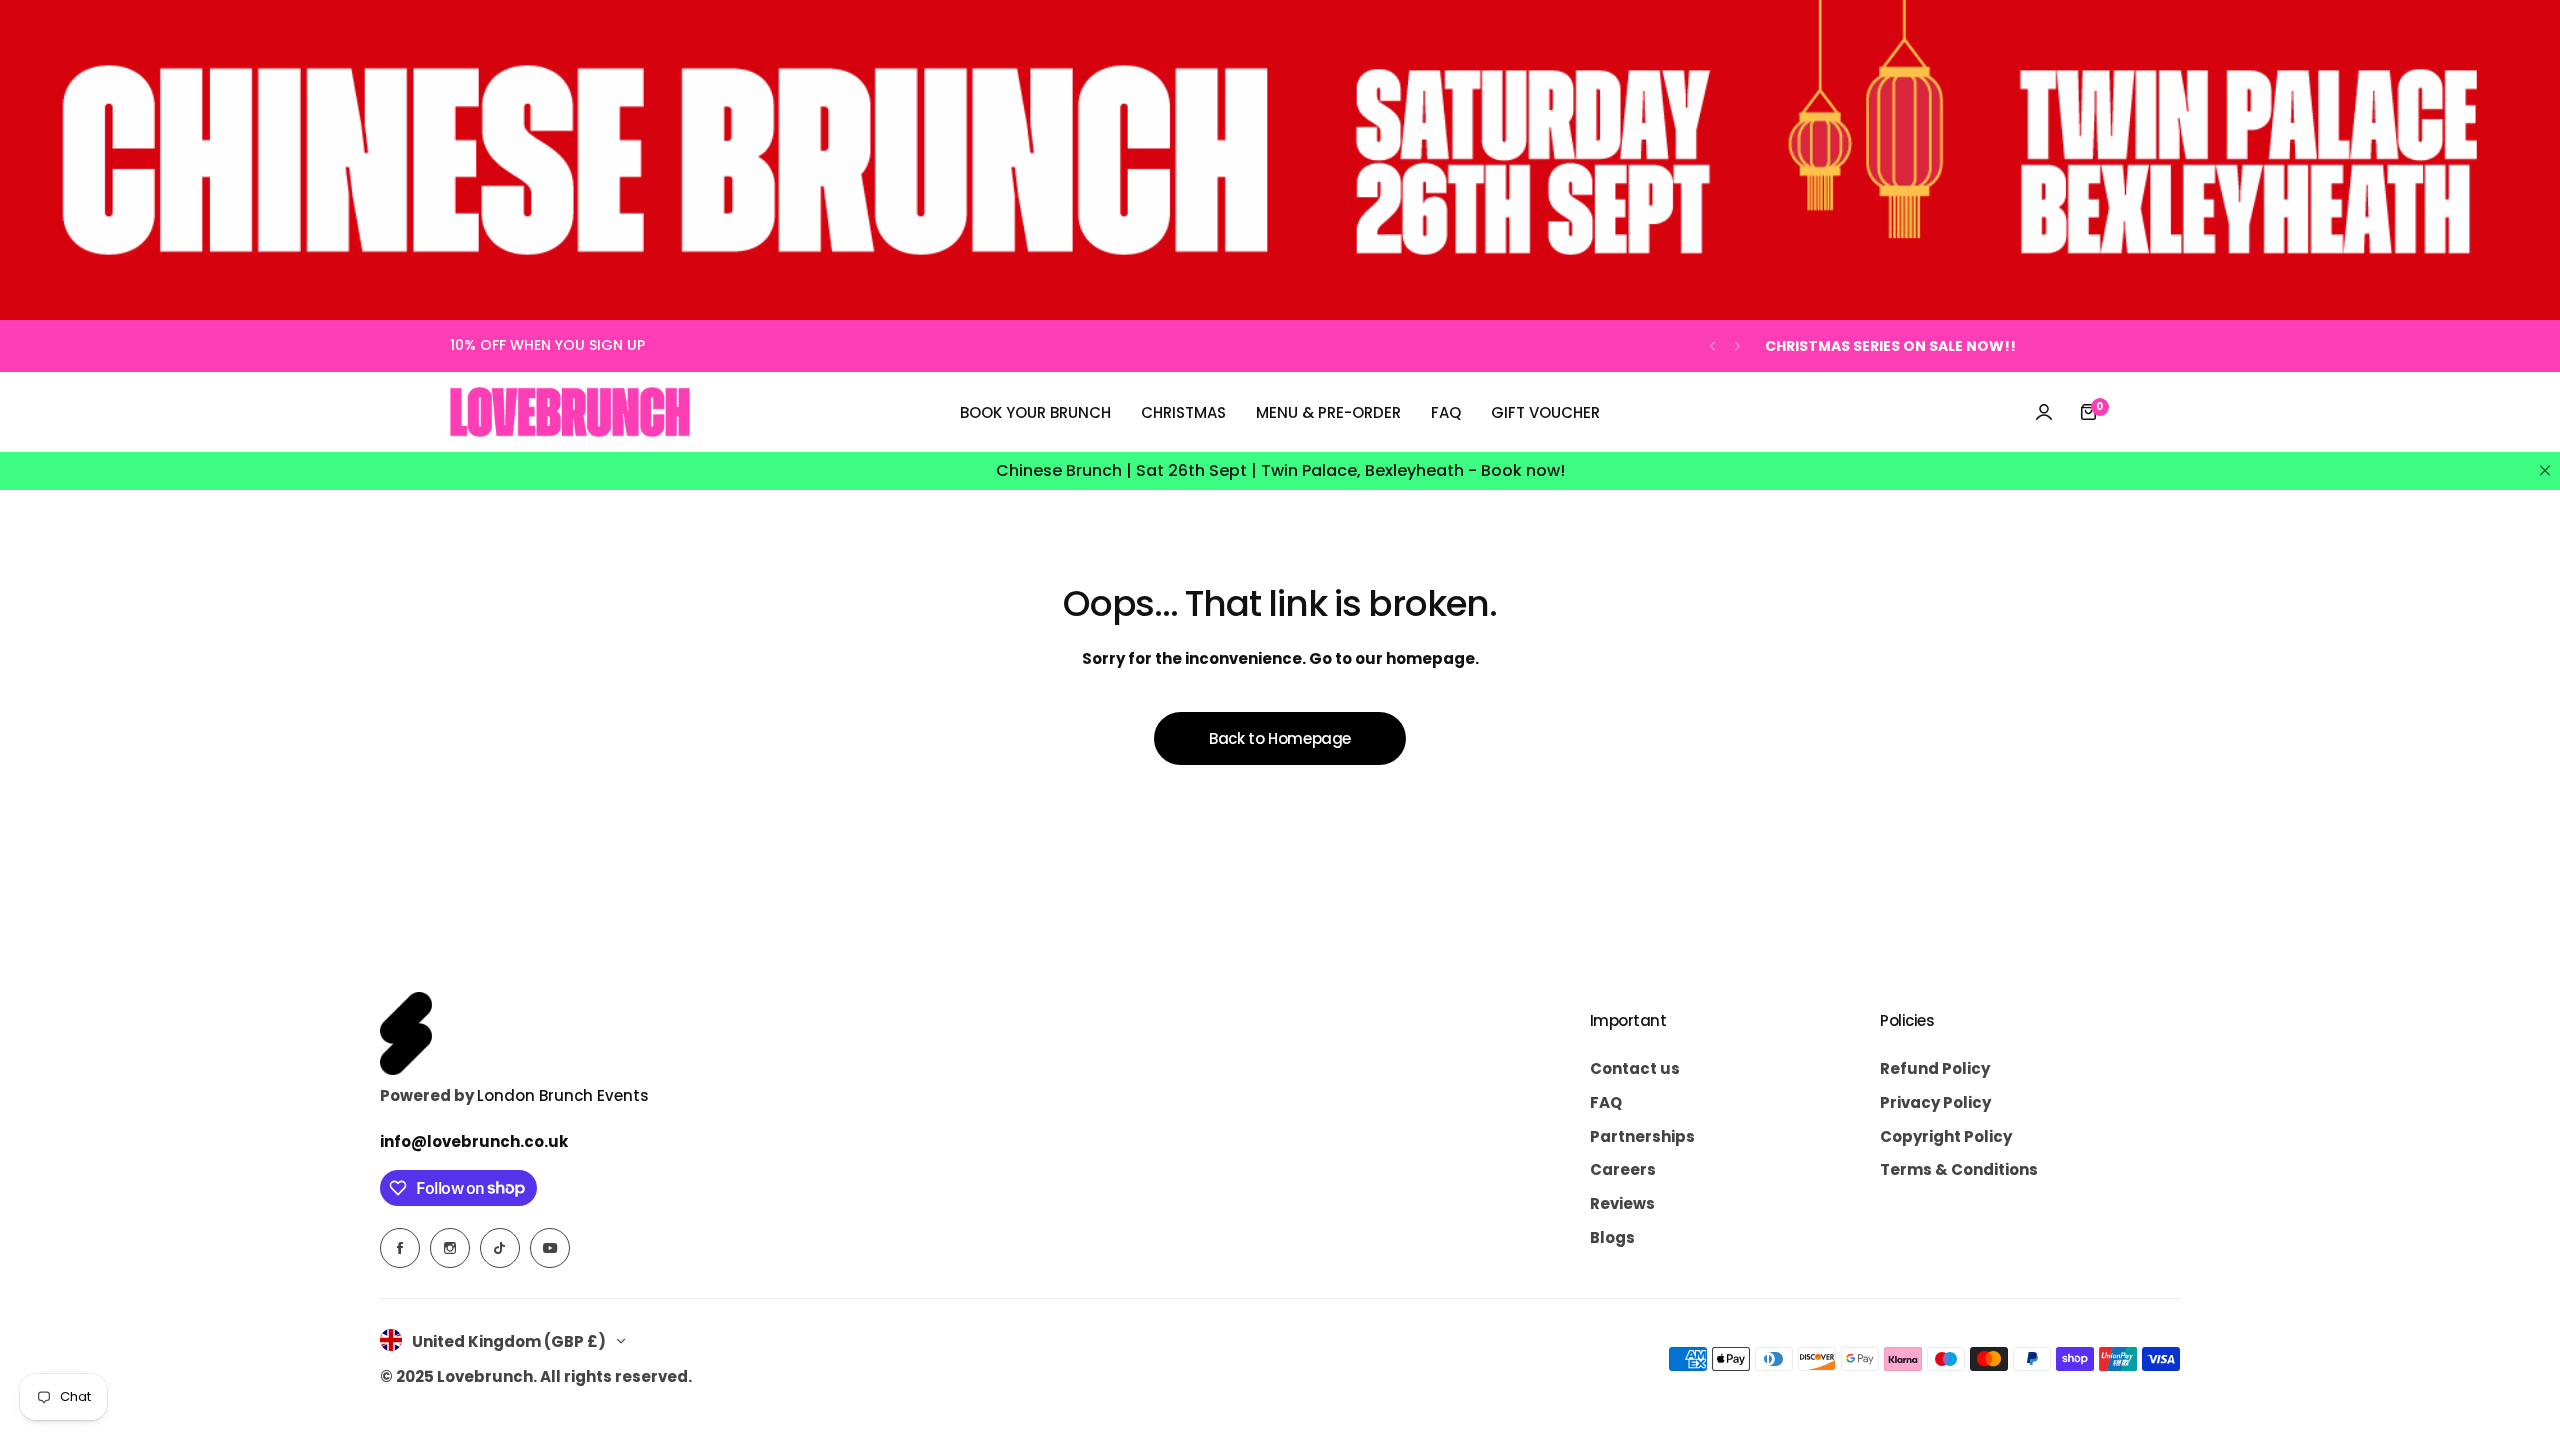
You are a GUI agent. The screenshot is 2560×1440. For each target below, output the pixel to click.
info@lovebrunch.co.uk (474, 1141)
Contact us (1635, 1068)
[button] (1712, 346)
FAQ (1606, 1102)
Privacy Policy (1935, 1102)
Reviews (1622, 1203)
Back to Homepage (1280, 738)
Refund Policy (1935, 1068)
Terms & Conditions (1959, 1169)
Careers (1623, 1169)
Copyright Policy (1946, 1136)
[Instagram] (450, 1248)
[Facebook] (400, 1248)
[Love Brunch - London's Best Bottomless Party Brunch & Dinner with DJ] (570, 412)
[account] (2044, 412)
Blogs (1612, 1237)
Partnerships (1642, 1136)
